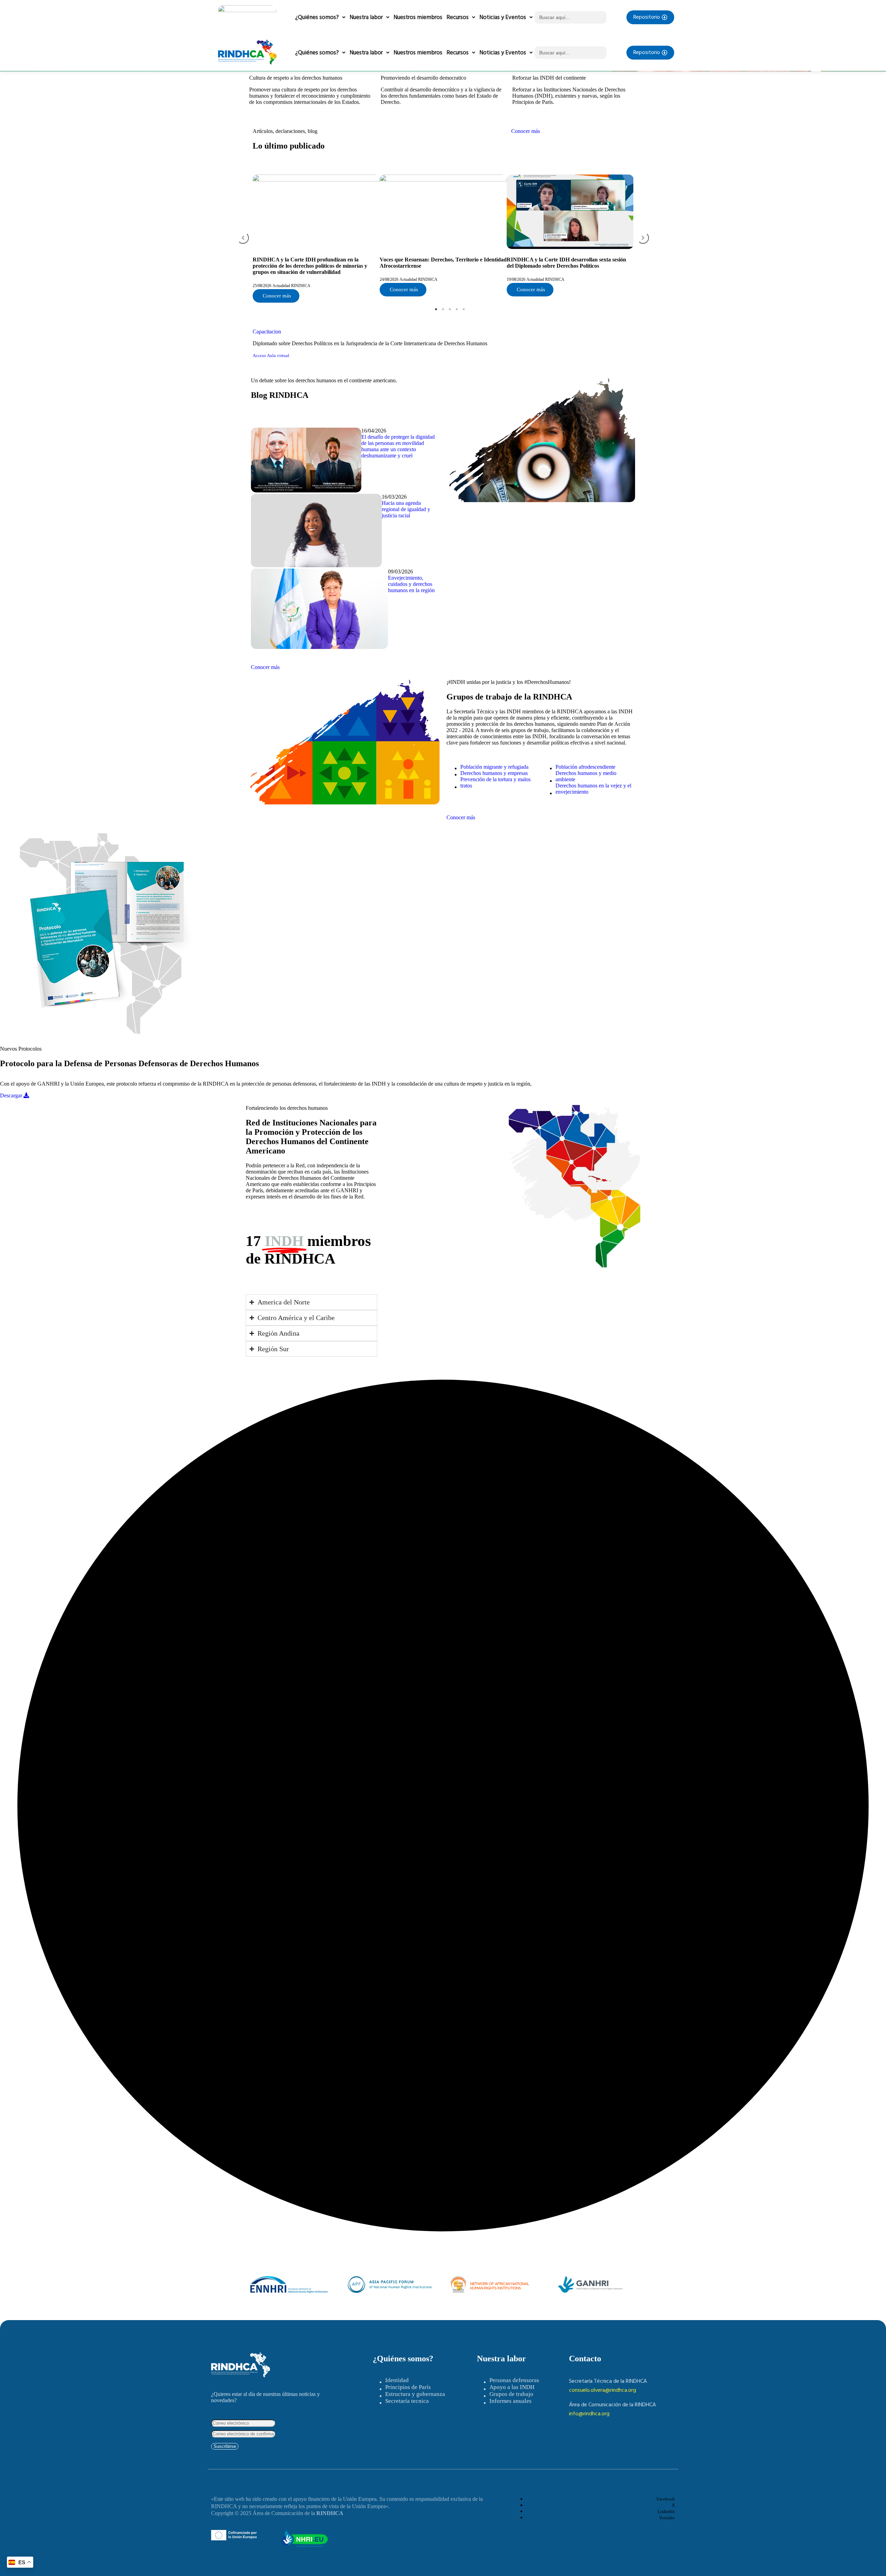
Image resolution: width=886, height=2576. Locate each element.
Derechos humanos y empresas (494, 773)
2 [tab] (443, 309)
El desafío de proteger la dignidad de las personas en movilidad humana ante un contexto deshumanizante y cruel (398, 446)
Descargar (12, 1095)
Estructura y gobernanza (415, 2394)
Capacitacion (267, 332)
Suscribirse (225, 2446)
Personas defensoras (514, 2380)
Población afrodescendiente (585, 767)
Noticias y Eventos (503, 17)
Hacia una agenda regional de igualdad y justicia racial (406, 509)
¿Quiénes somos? (317, 17)
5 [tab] (464, 309)
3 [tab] (450, 309)
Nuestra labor (366, 17)
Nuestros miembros (418, 17)
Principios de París (408, 2387)
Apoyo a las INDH (512, 2387)
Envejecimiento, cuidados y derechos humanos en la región (411, 584)
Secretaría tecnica (407, 2401)
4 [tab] (457, 309)
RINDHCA (330, 2513)
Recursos (458, 17)
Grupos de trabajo (511, 2394)
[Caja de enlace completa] (316, 239)
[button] (243, 238)
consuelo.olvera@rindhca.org (603, 2390)
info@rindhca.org (589, 2414)
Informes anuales (510, 2401)
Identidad (397, 2380)
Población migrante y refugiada (494, 767)
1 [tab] (436, 309)
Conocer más (526, 131)
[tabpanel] (316, 239)
